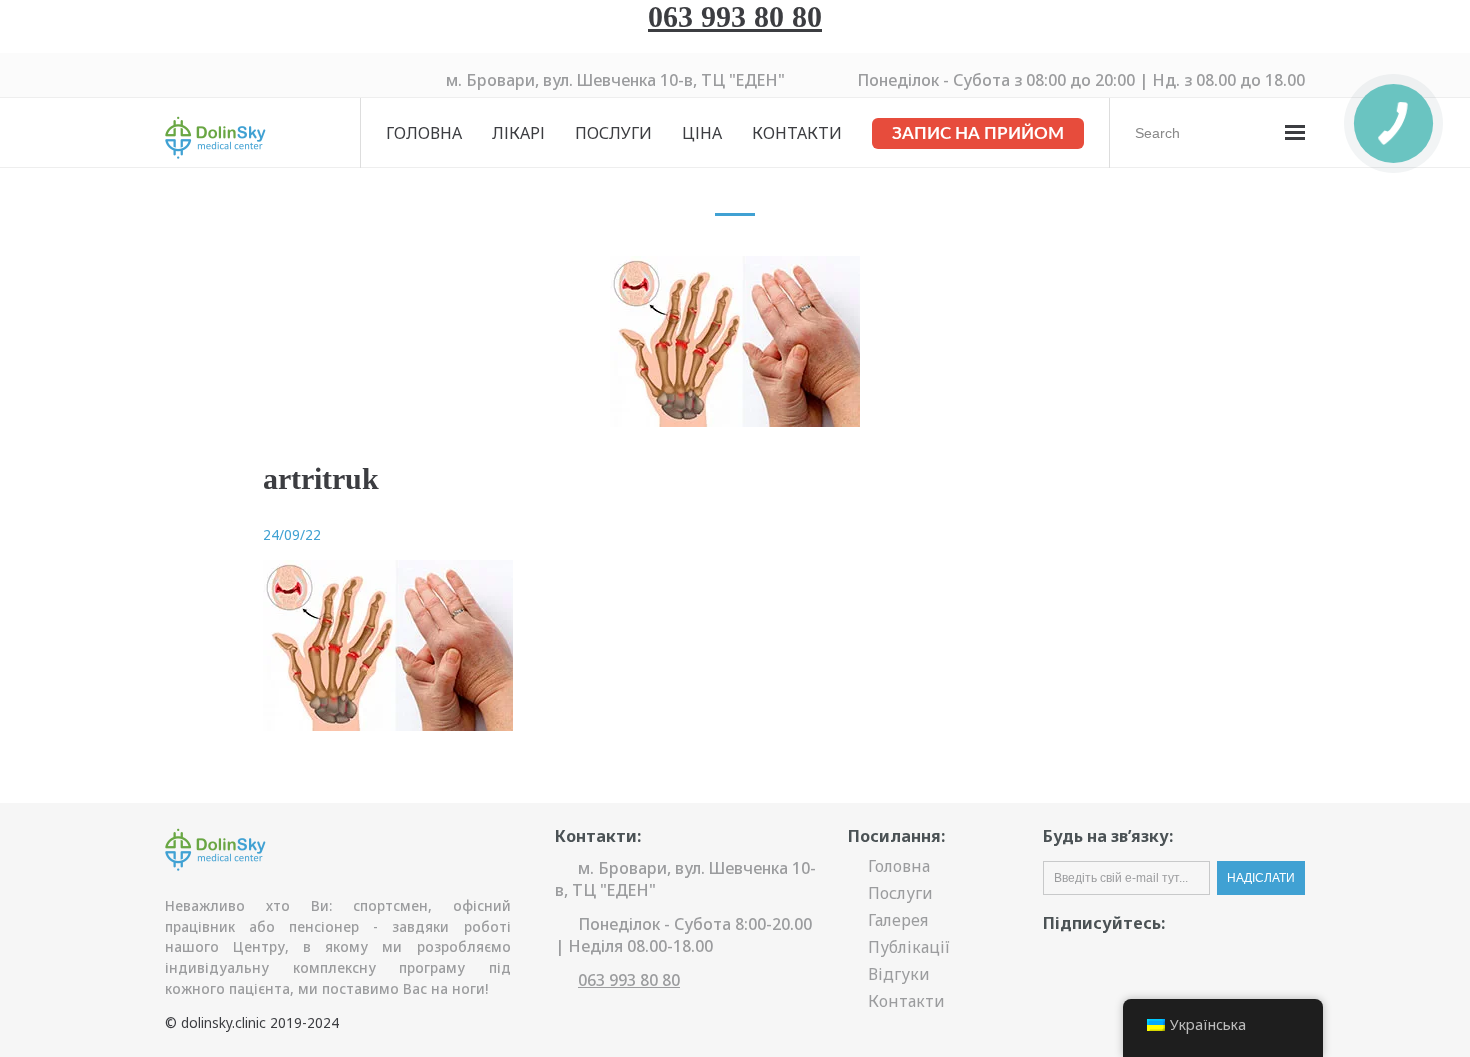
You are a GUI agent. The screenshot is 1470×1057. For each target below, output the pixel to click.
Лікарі (518, 133)
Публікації (909, 947)
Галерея (898, 920)
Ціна (702, 133)
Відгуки (899, 974)
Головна (424, 133)
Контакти (797, 133)
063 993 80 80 (735, 16)
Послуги (613, 133)
